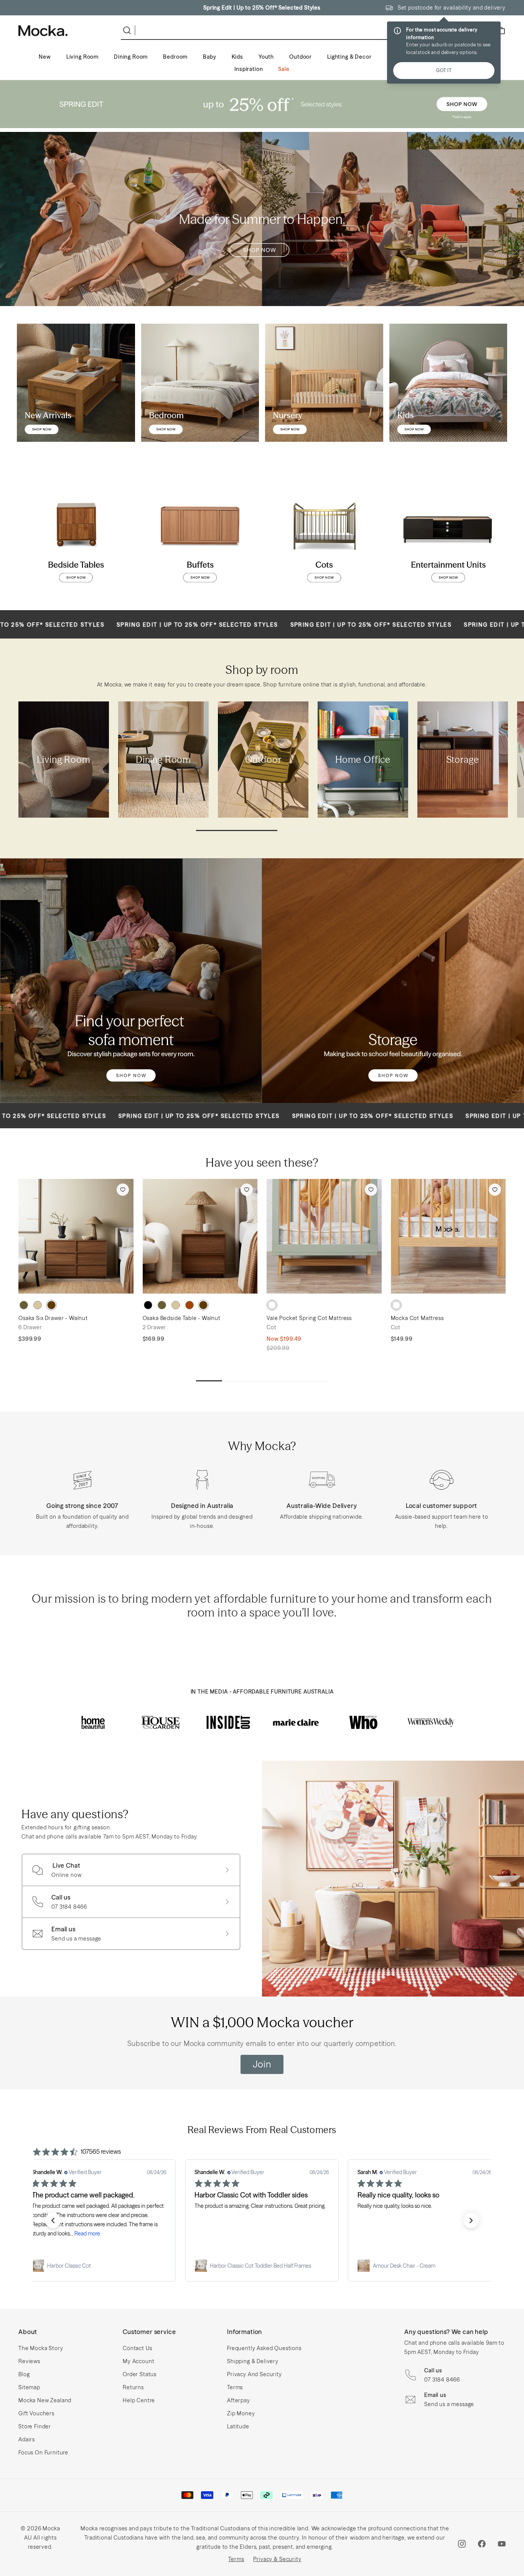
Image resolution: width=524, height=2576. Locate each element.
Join (262, 2064)
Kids (237, 57)
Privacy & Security (277, 2559)
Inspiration (249, 69)
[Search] (129, 30)
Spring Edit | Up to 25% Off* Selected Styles (262, 8)
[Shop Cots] (324, 535)
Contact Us (137, 2348)
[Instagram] (462, 2544)
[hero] (262, 104)
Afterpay (239, 2400)
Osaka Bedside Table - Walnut (182, 1318)
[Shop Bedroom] (200, 383)
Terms (235, 2387)
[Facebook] (482, 2544)
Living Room (82, 57)
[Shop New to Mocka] (76, 383)
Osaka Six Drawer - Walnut (53, 1318)
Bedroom (175, 57)
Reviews (29, 2361)
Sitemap (29, 2387)
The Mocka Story (41, 2348)
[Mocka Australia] (43, 31)
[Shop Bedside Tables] (76, 535)
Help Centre (139, 2400)
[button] (53, 2220)
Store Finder (35, 2426)
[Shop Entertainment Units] (448, 535)
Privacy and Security (255, 2374)
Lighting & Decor (349, 57)
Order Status (140, 2374)
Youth (266, 57)
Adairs (27, 2439)
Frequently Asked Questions (264, 2348)
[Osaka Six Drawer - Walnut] (76, 1236)
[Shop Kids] (448, 383)
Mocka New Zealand (45, 2400)
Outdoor (301, 57)
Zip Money (241, 2413)
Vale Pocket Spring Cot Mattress (309, 1318)
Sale (284, 69)
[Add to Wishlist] (123, 1190)
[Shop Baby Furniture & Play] (324, 383)
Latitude (238, 2426)
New (45, 57)
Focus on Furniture (43, 2453)
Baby (209, 57)
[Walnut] (51, 1305)
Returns (133, 2387)
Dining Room (131, 57)
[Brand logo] (93, 1722)
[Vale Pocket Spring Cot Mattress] (324, 1236)
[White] (272, 1305)
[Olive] (24, 1305)
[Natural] (38, 1305)
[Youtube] (502, 2544)
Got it (444, 70)
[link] (99, 2266)
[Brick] (189, 1305)
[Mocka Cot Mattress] (448, 1236)
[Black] (148, 1305)
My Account (138, 2361)
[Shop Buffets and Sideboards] (200, 535)
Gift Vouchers (36, 2413)
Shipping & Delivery (253, 2361)
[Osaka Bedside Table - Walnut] (200, 1236)
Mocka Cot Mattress (417, 1318)
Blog (24, 2374)
